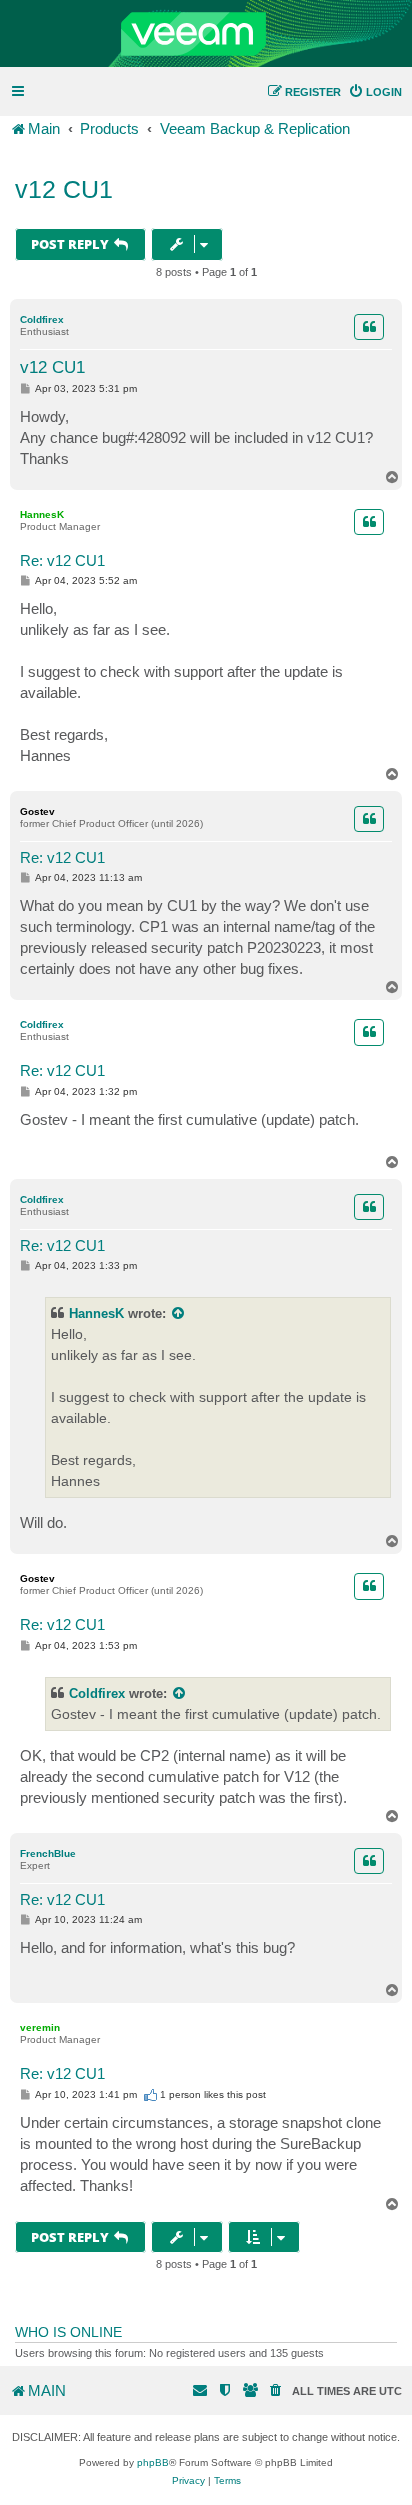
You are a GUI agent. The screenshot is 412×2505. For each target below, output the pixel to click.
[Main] (206, 34)
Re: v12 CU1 (62, 560)
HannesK (42, 514)
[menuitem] (375, 92)
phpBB (153, 2462)
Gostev (37, 811)
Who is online (68, 2332)
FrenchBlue (48, 1853)
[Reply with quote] (369, 327)
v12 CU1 (64, 189)
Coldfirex (42, 319)
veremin (40, 2027)
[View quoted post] (179, 1313)
